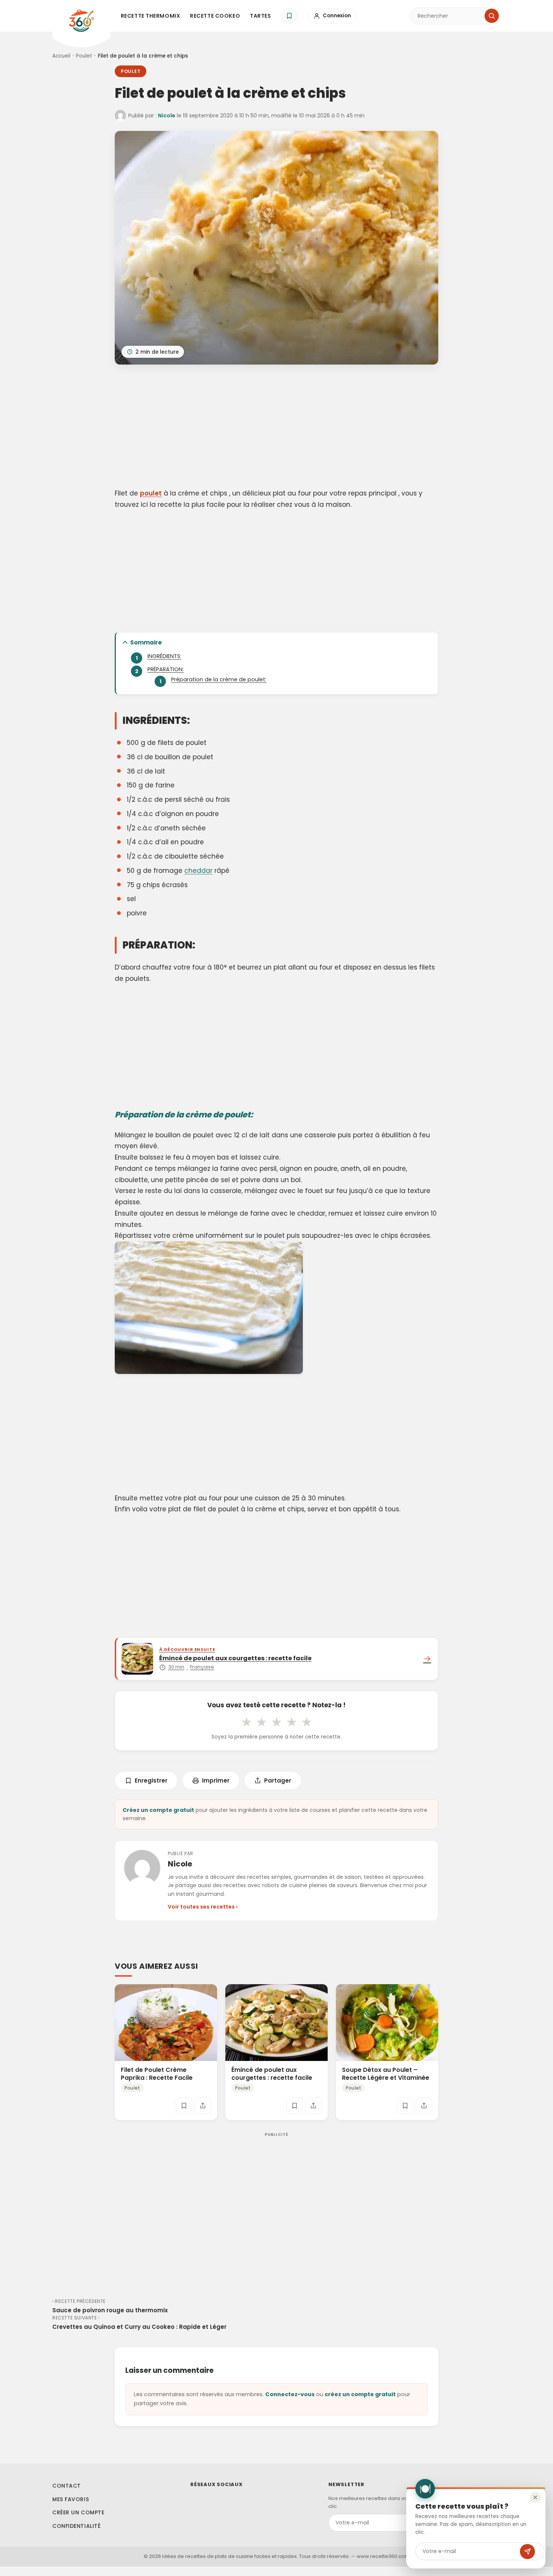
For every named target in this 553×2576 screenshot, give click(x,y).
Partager (278, 1780)
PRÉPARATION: (166, 669)
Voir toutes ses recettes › (203, 1907)
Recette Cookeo (215, 16)
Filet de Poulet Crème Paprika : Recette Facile (157, 2074)
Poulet (84, 56)
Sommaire (146, 642)
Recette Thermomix (151, 16)
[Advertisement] (276, 428)
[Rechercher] (492, 16)
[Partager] (203, 2106)
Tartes (260, 16)
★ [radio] (246, 1722)
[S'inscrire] (527, 2552)
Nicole (167, 116)
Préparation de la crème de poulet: (219, 679)
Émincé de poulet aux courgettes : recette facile (272, 2074)
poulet (151, 493)
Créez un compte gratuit (158, 1810)
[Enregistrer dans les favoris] (184, 2106)
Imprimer (216, 1780)
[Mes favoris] (289, 16)
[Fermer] (535, 2497)
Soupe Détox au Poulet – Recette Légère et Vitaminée (386, 2074)
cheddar (198, 871)
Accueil (61, 56)
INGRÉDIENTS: (164, 656)
